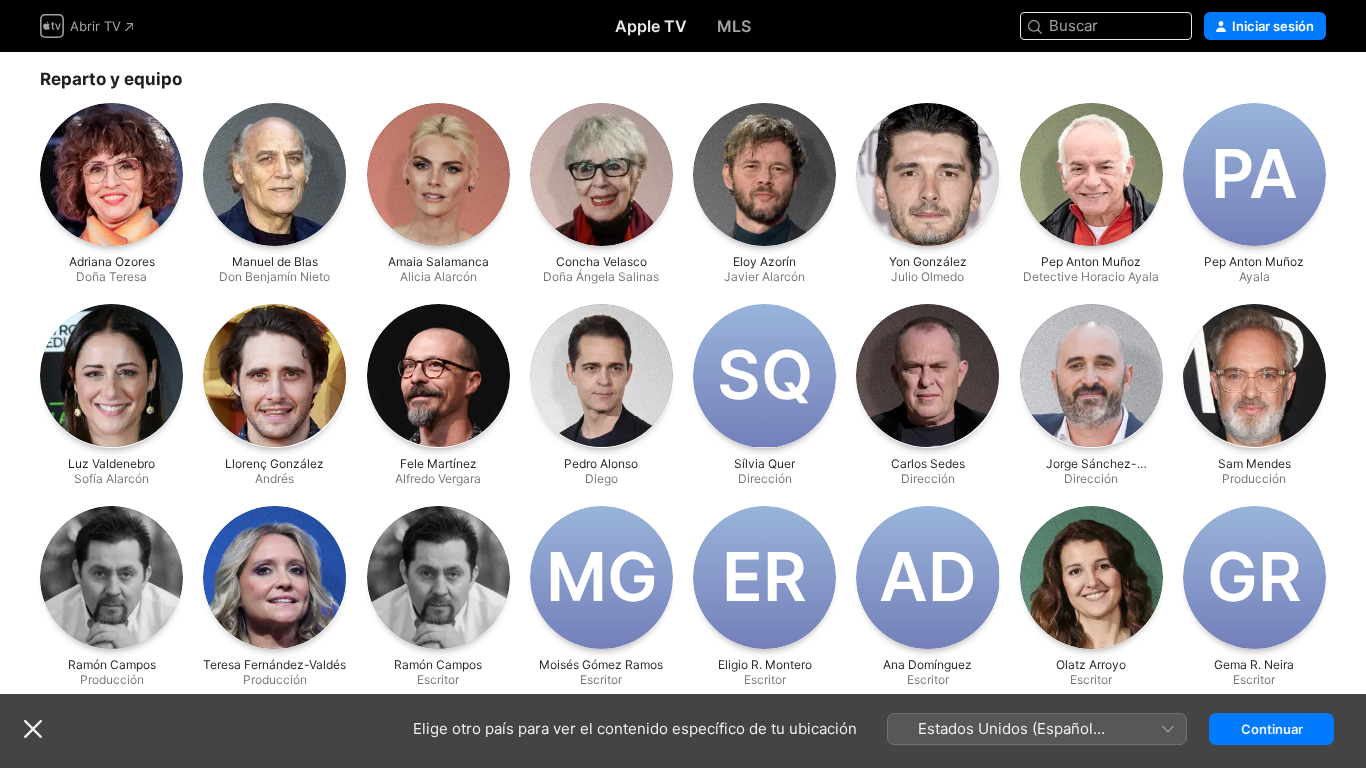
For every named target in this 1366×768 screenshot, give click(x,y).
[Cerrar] (33, 729)
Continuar (1272, 729)
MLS (734, 26)
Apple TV (651, 26)
